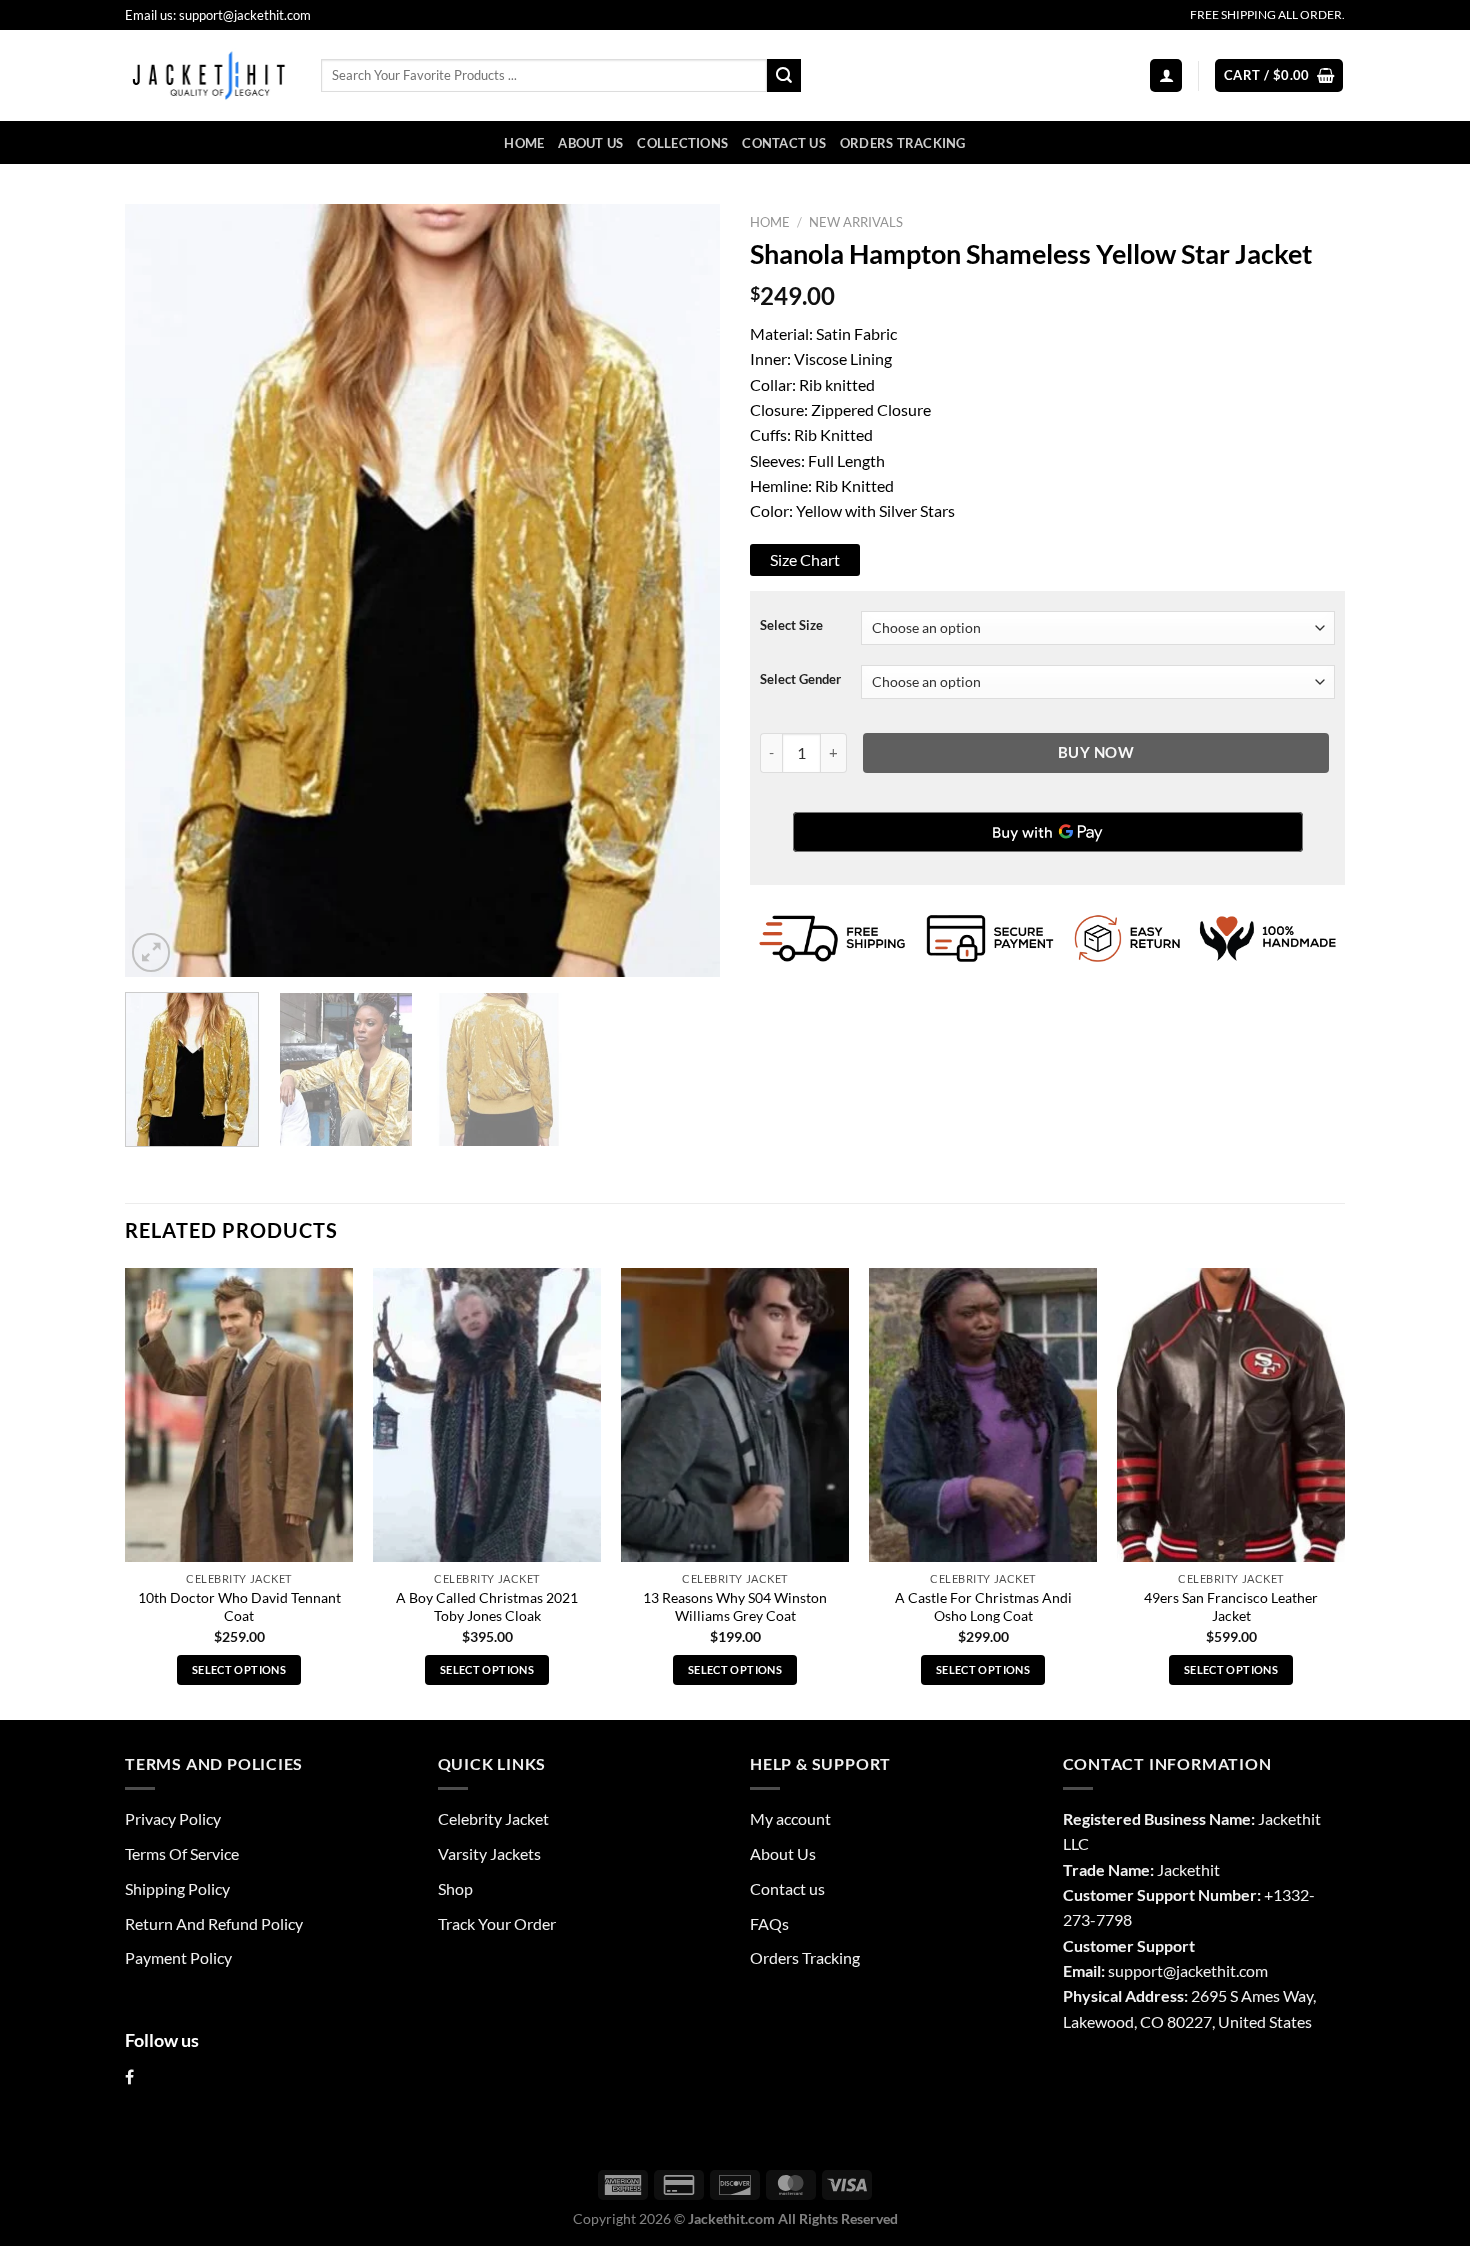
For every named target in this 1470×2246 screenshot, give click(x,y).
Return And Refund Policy (214, 1923)
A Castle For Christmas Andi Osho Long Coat (983, 1607)
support (1135, 1970)
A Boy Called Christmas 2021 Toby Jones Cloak (487, 1607)
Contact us (784, 143)
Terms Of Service (182, 1853)
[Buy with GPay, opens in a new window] (1048, 832)
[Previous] (162, 590)
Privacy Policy (173, 1818)
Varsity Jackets (489, 1853)
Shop (455, 1888)
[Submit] (784, 75)
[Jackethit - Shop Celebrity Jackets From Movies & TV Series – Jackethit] (208, 75)
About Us (590, 143)
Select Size (791, 625)
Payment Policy (178, 1957)
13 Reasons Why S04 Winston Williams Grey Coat (735, 1607)
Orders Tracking (903, 143)
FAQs (769, 1923)
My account (790, 1818)
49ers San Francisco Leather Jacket (1231, 1607)
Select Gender (800, 679)
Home (524, 143)
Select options (239, 1669)
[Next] (683, 590)
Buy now (1096, 752)
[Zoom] (151, 952)
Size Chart (805, 559)
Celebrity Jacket (493, 1818)
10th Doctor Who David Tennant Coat (239, 1607)
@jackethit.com (1215, 1970)
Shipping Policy (177, 1888)
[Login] (1166, 75)
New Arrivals (856, 222)
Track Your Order (497, 1923)
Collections (682, 143)
